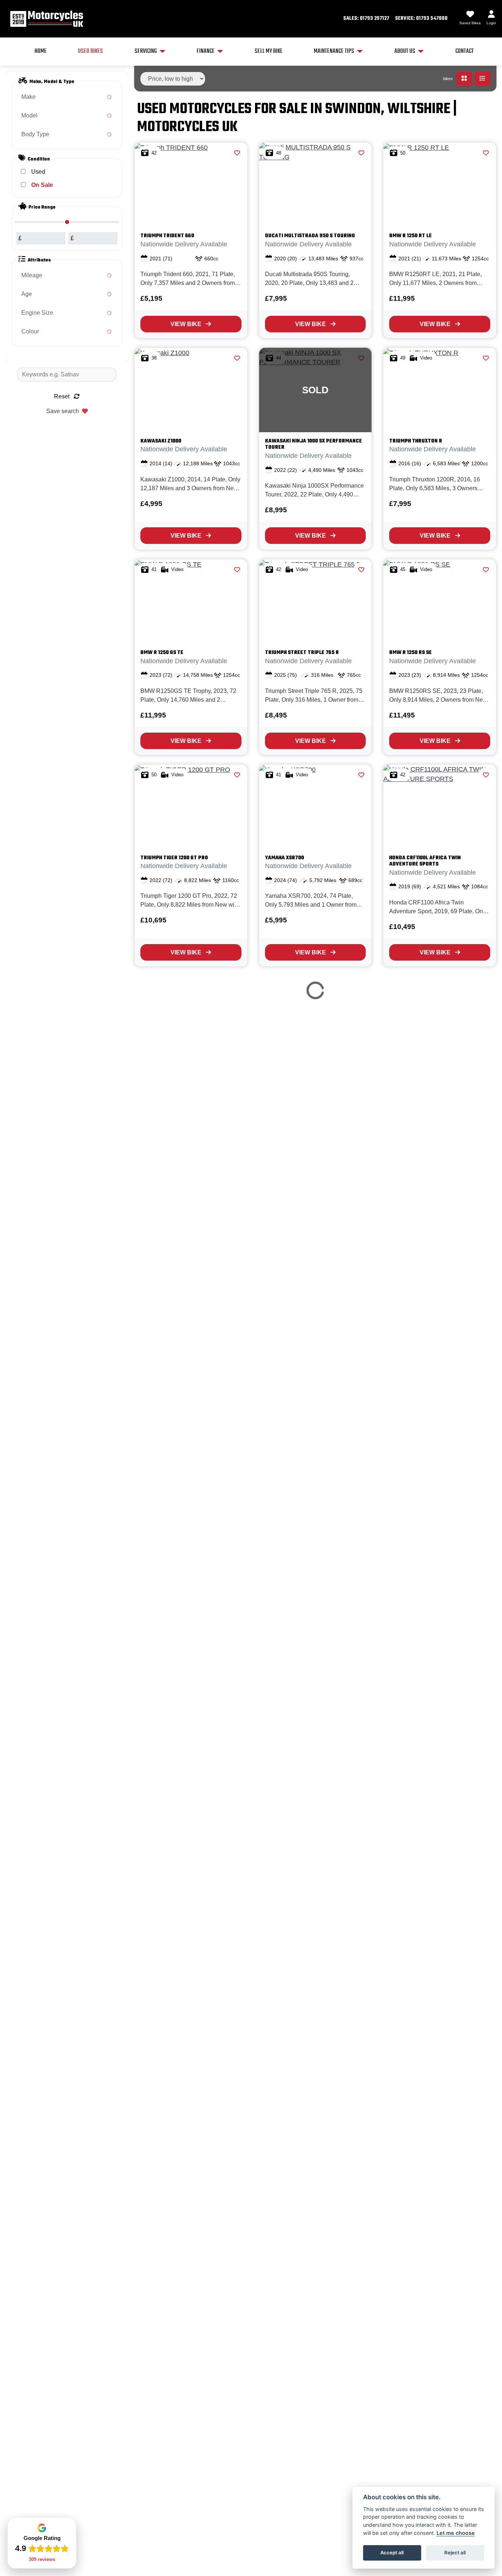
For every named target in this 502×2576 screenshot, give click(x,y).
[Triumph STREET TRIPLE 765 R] (315, 601)
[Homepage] (46, 19)
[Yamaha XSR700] (315, 807)
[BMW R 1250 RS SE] (440, 601)
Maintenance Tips (334, 51)
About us (405, 51)
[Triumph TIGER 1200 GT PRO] (191, 807)
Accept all (392, 2552)
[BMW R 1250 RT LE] (440, 185)
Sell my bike (269, 51)
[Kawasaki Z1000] (191, 390)
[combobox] (67, 97)
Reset (62, 396)
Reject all (455, 2552)
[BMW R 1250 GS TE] (191, 601)
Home (41, 51)
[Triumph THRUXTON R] (440, 390)
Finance (206, 51)
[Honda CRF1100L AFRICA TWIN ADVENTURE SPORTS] (440, 807)
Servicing (146, 51)
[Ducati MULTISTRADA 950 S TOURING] (315, 185)
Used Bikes (90, 51)
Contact (465, 51)
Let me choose (456, 2533)
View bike (186, 324)
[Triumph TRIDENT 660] (191, 185)
